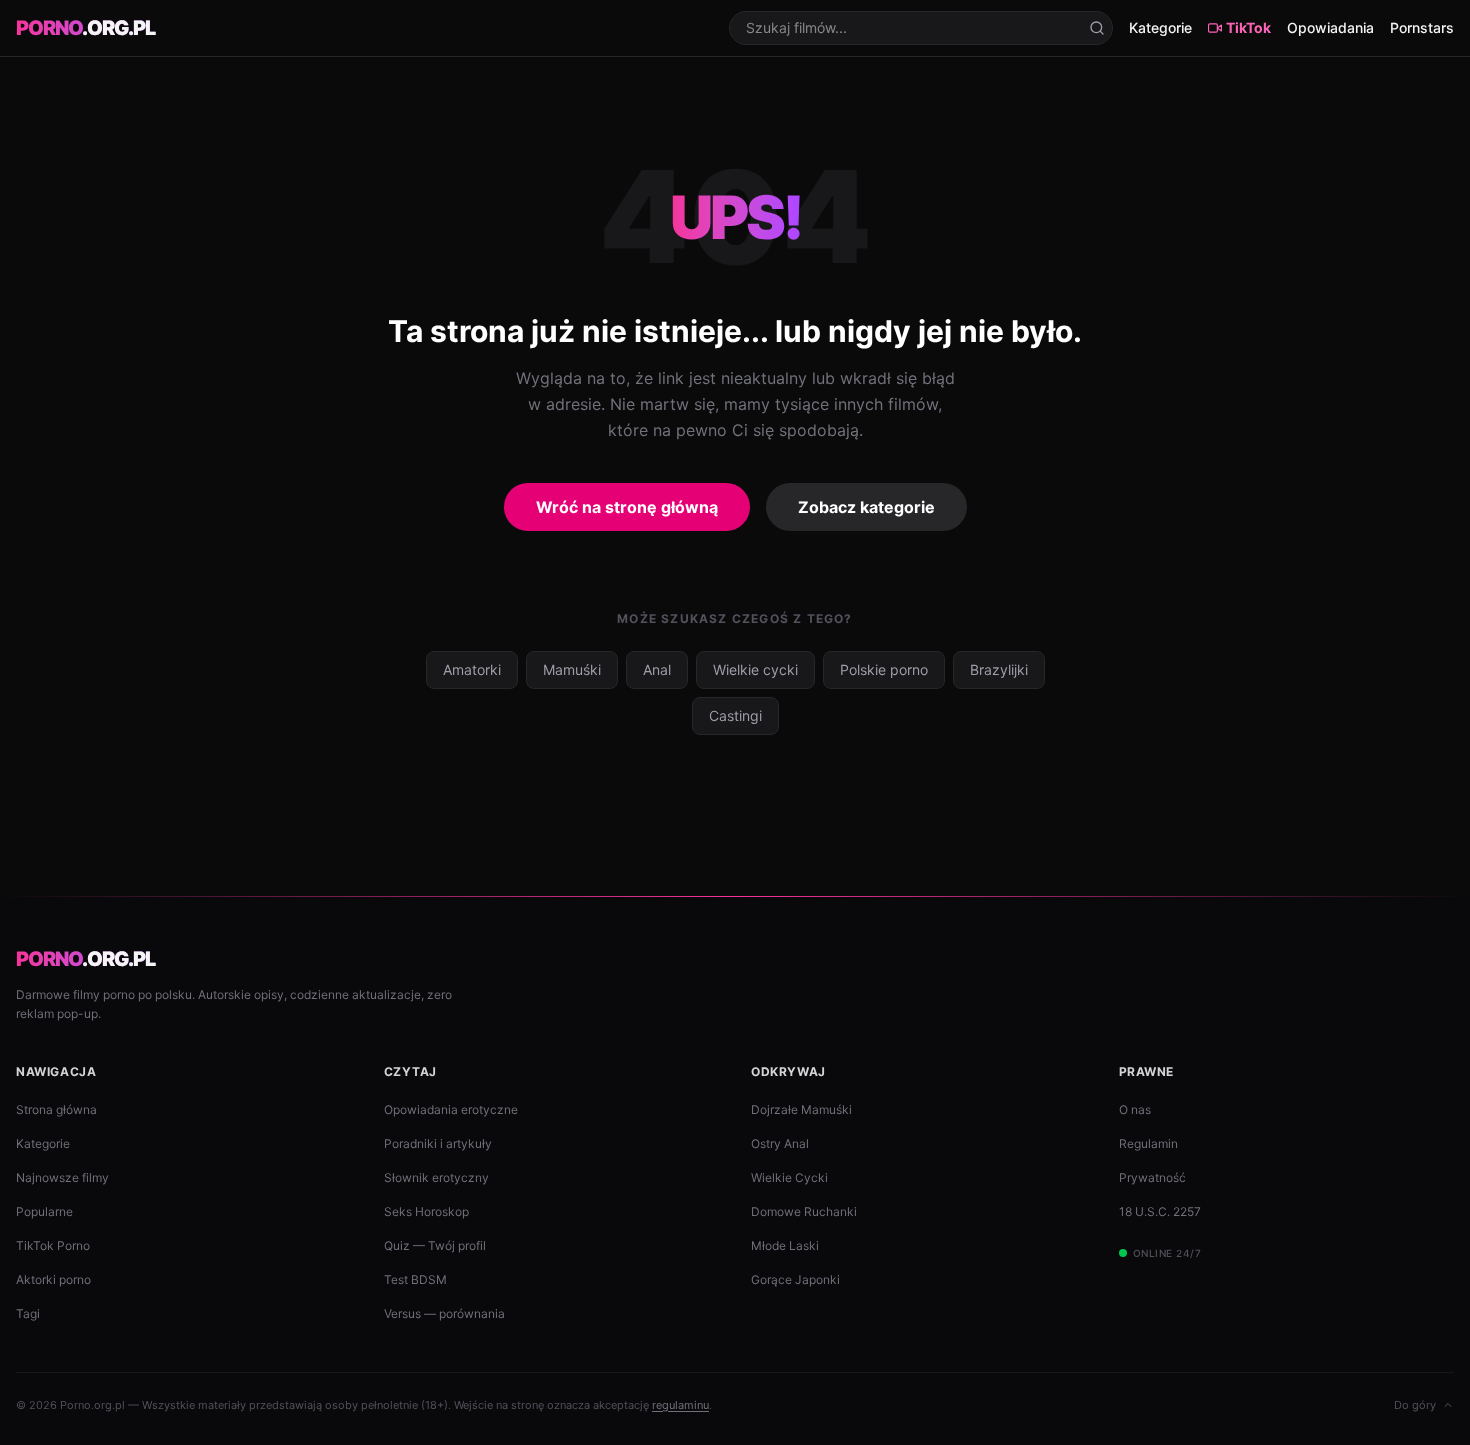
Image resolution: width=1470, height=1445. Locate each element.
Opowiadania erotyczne (451, 1109)
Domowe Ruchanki (804, 1211)
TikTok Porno (53, 1245)
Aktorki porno (53, 1279)
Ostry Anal (780, 1143)
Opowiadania (1330, 27)
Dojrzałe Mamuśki (801, 1109)
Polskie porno (884, 669)
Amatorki (472, 669)
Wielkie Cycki (789, 1177)
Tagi (28, 1313)
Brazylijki (999, 669)
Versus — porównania (444, 1313)
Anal (657, 669)
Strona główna (56, 1109)
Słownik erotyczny (436, 1177)
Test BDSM (415, 1279)
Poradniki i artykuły (438, 1143)
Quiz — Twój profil (435, 1245)
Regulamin (1148, 1143)
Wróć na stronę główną (627, 507)
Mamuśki (572, 669)
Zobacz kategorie (866, 507)
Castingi (735, 715)
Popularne (44, 1211)
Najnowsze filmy (62, 1177)
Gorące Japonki (795, 1279)
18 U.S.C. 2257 (1160, 1211)
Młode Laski (785, 1245)
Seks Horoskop (426, 1211)
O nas (1135, 1109)
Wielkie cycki (755, 669)
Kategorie (1160, 27)
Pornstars (1422, 27)
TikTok (1248, 27)
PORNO (85, 28)
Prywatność (1152, 1177)
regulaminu (680, 1405)
